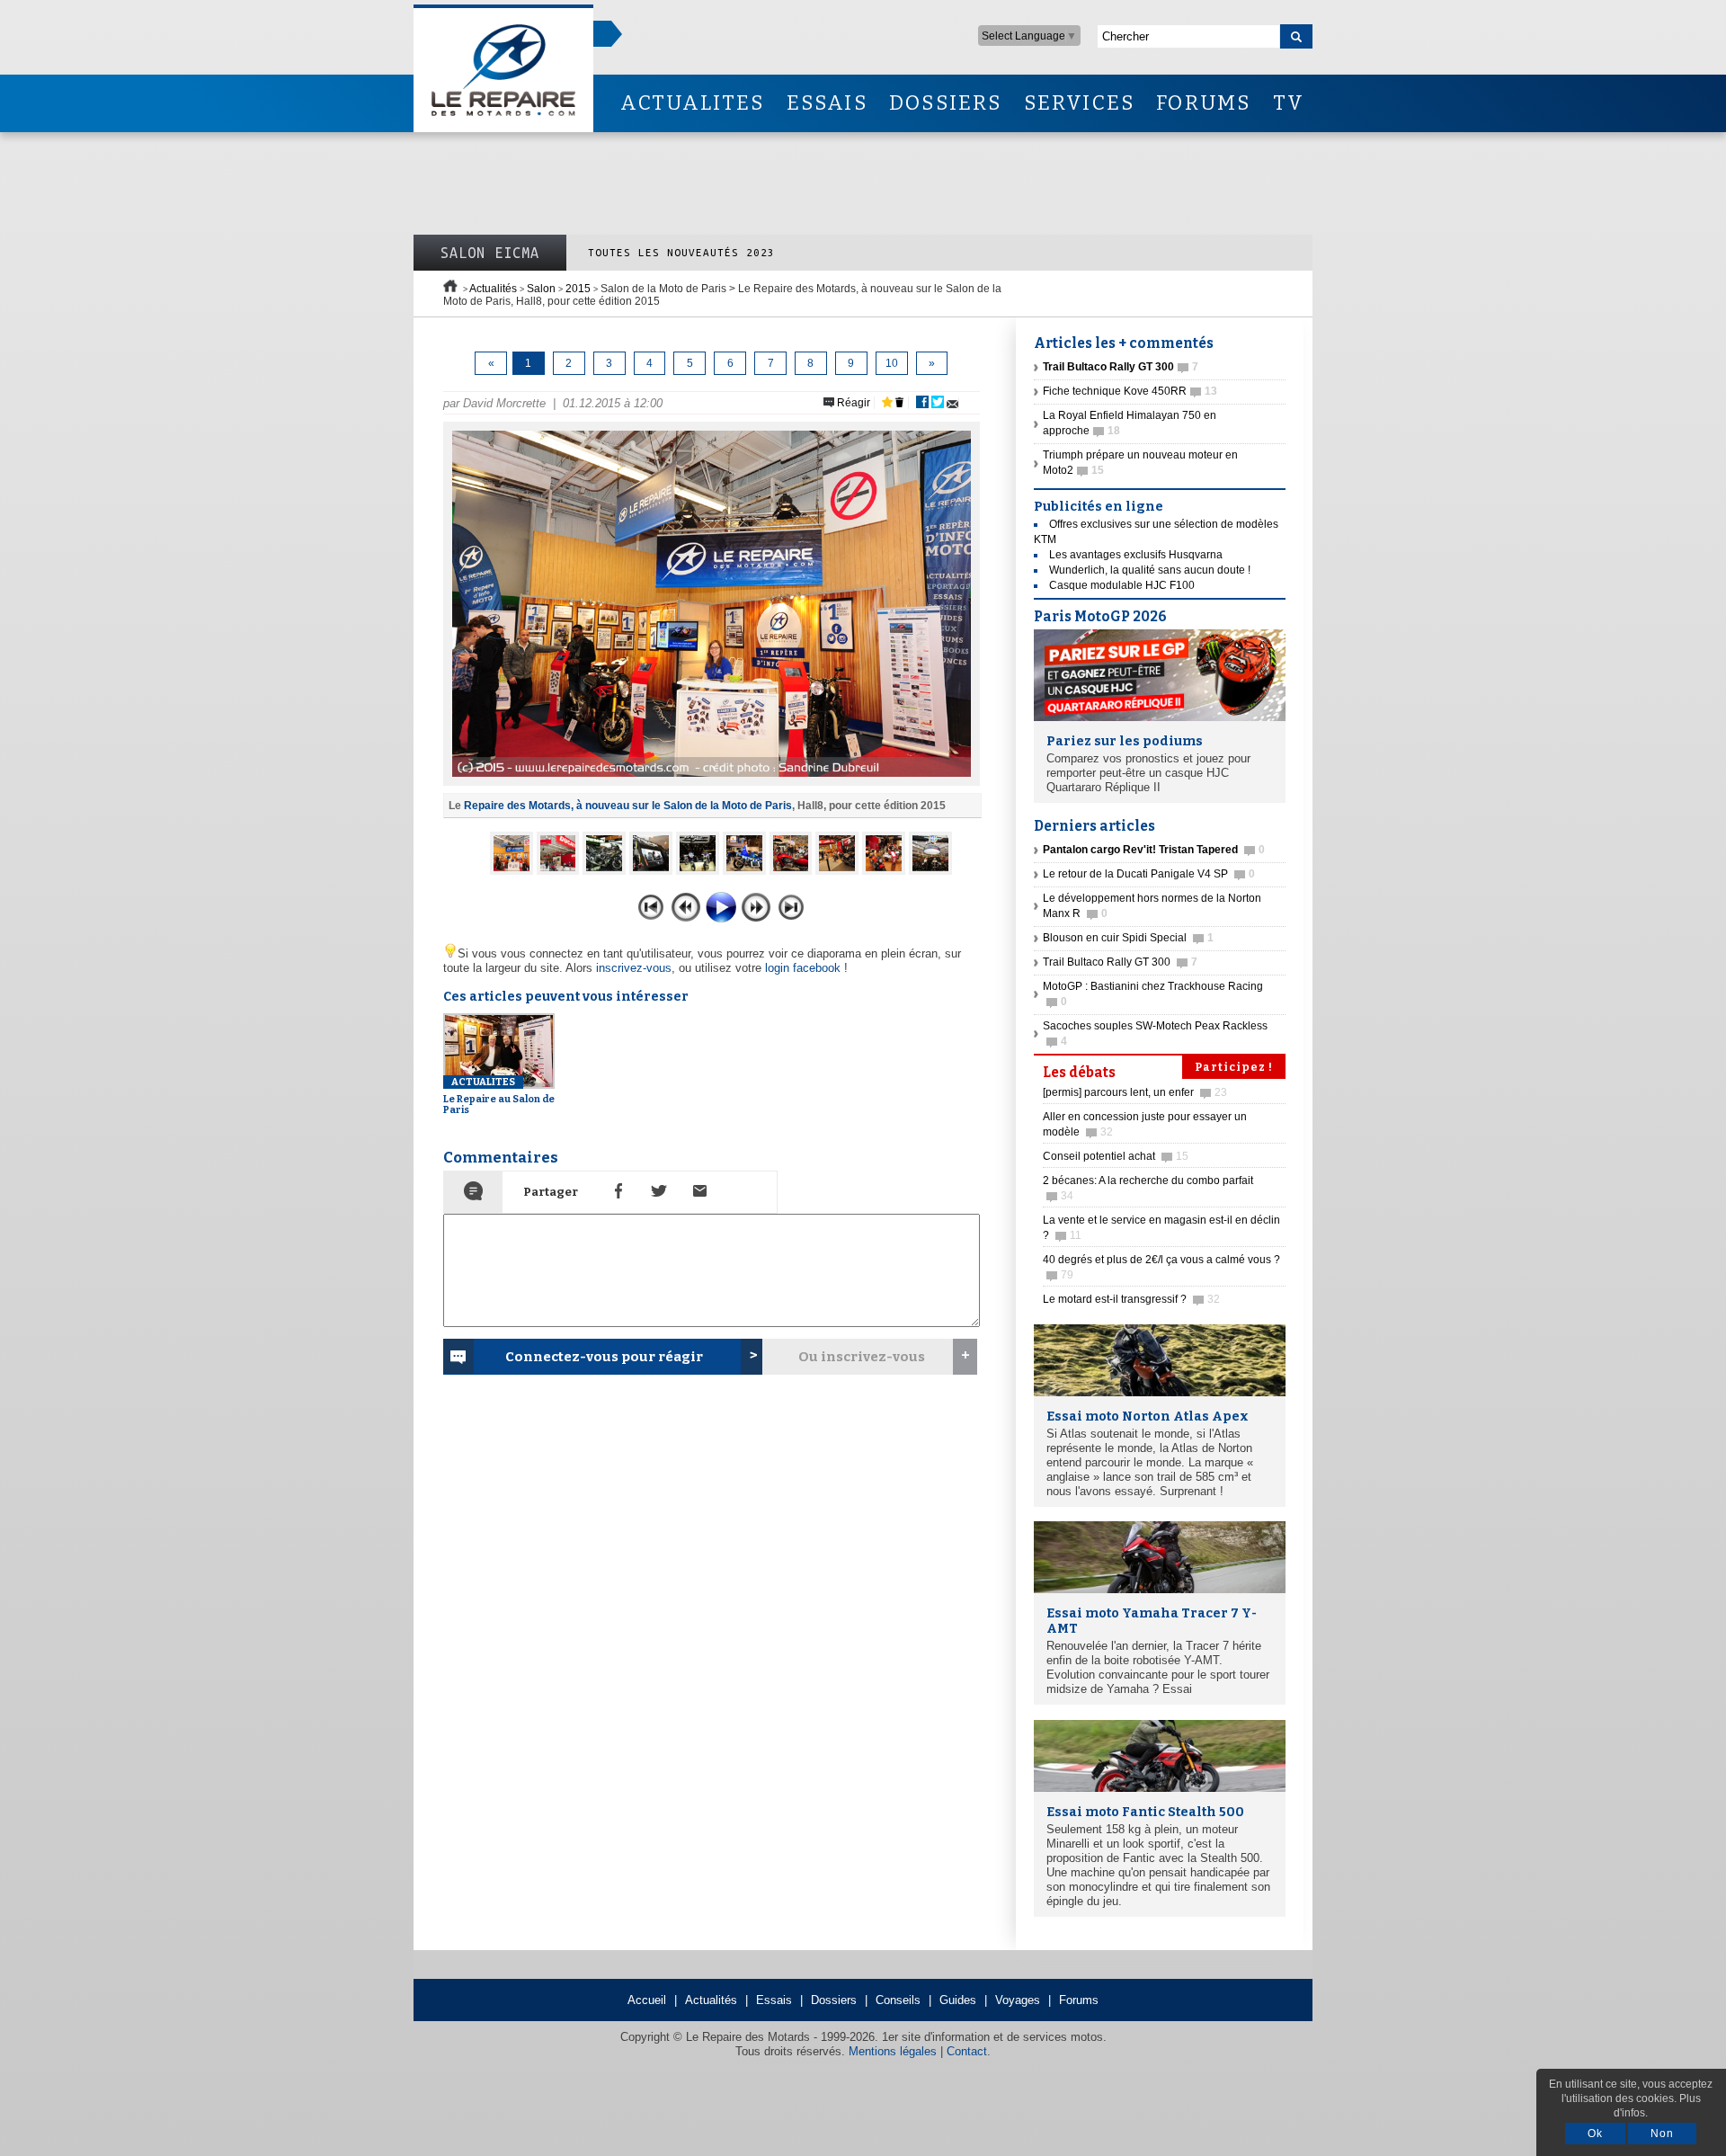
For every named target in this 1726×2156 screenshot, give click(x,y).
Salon (541, 289)
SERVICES (1080, 103)
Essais (774, 2000)
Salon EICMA (490, 253)
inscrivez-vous (634, 968)
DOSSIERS (946, 103)
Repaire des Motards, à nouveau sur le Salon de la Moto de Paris (628, 806)
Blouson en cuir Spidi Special (1128, 938)
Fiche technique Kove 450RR (1130, 391)
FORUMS (1203, 103)
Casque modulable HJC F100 (1122, 585)
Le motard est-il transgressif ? (1131, 1299)
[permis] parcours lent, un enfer (1135, 1092)
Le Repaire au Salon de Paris (499, 1096)
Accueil (647, 2000)
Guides (958, 2000)
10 (892, 363)
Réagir (852, 403)
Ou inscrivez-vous (862, 1357)
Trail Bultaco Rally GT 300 (1120, 962)
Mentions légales (893, 2051)
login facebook (803, 968)
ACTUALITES (692, 103)
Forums (1079, 2000)
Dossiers (834, 2000)
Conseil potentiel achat (1116, 1156)
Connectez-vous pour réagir (604, 1357)
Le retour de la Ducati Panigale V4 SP (1149, 874)
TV (1289, 103)
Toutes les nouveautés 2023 (681, 252)
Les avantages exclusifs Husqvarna (1136, 555)
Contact (967, 2051)
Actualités (493, 289)
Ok (1595, 2134)
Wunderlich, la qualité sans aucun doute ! (1150, 570)
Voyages (1018, 2000)
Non (1662, 2134)
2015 (578, 289)
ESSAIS (827, 103)
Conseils (898, 2000)
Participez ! (1234, 1067)
